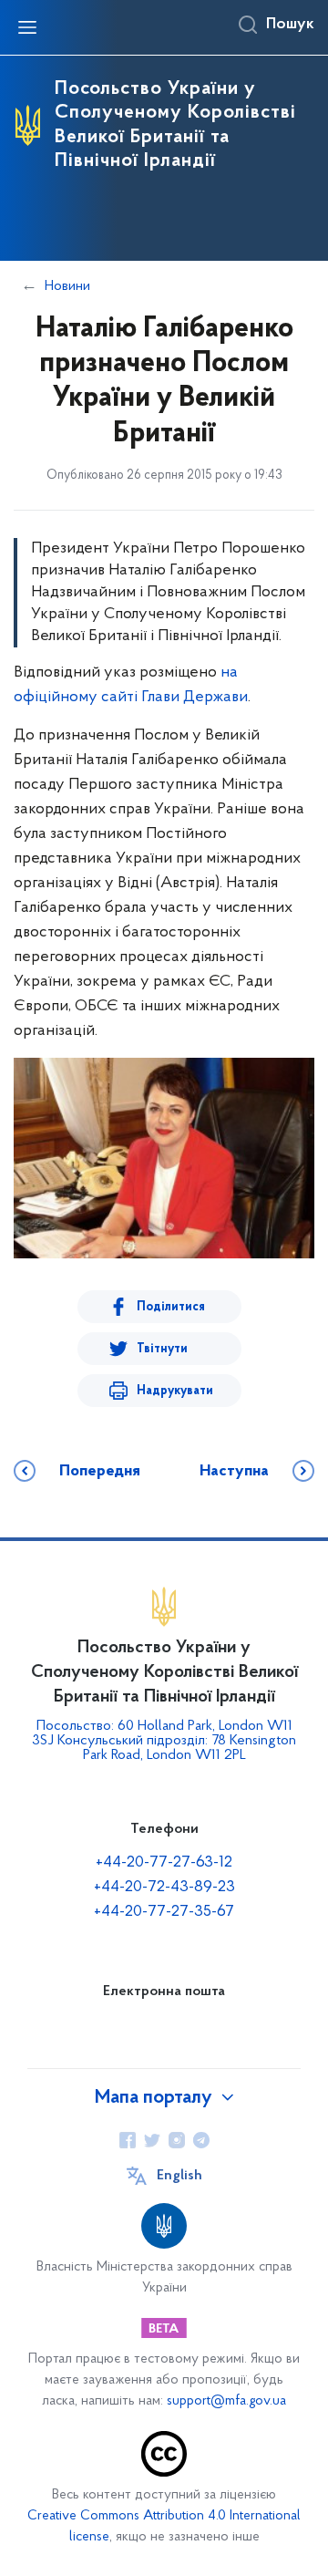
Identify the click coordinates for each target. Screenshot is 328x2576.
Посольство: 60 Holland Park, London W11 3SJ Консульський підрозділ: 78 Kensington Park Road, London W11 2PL (164, 1741)
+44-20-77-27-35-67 (164, 1912)
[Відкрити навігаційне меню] (27, 27)
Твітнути (162, 1349)
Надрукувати (175, 1391)
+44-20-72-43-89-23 (164, 1888)
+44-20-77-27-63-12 (164, 1863)
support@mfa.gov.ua (226, 2401)
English (179, 2176)
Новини (67, 286)
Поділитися (171, 1307)
